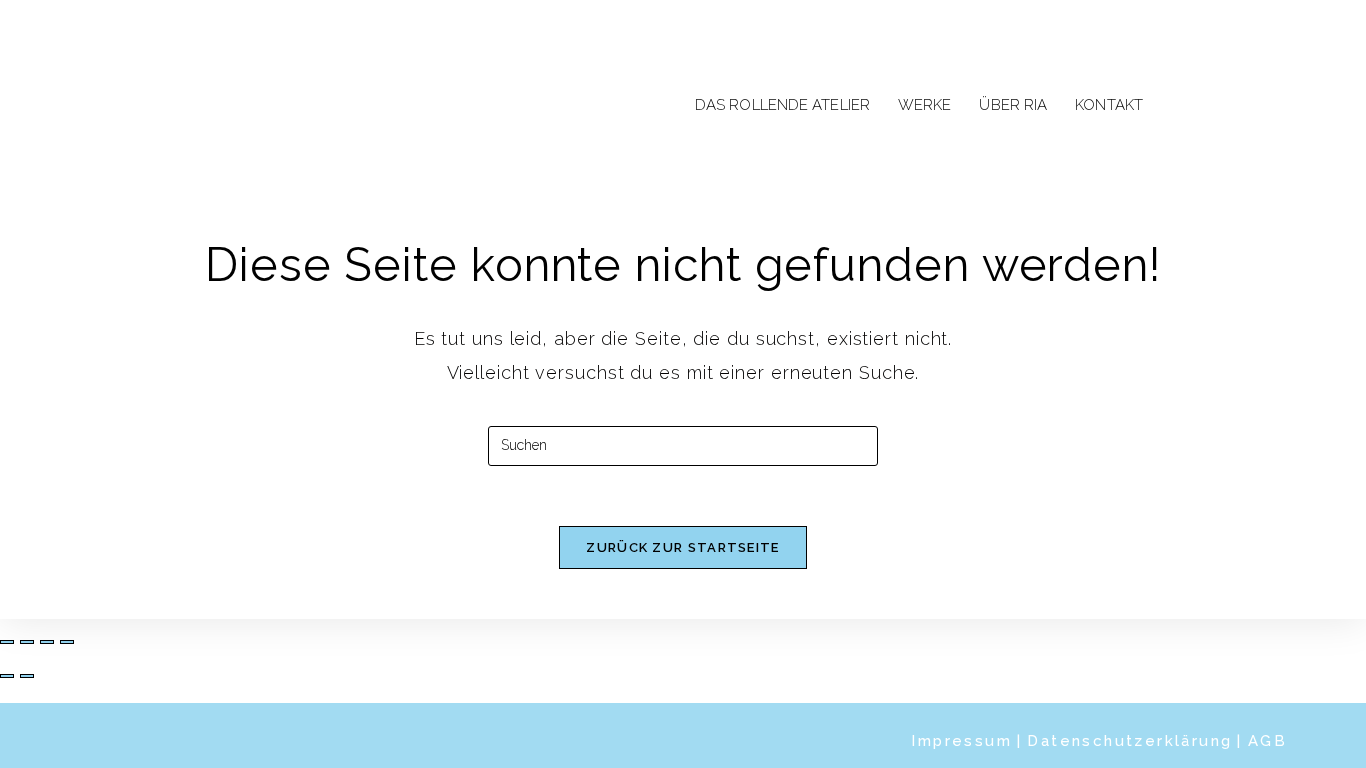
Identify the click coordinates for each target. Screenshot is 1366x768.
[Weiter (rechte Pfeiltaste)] (27, 676)
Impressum (961, 741)
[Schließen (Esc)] (67, 642)
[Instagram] (1223, 103)
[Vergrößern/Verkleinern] (7, 642)
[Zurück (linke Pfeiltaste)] (7, 676)
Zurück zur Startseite (682, 547)
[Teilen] (47, 642)
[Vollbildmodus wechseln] (27, 642)
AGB (1267, 741)
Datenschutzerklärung (1129, 741)
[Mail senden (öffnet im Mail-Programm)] (1260, 103)
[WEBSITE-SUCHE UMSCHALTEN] (1177, 106)
